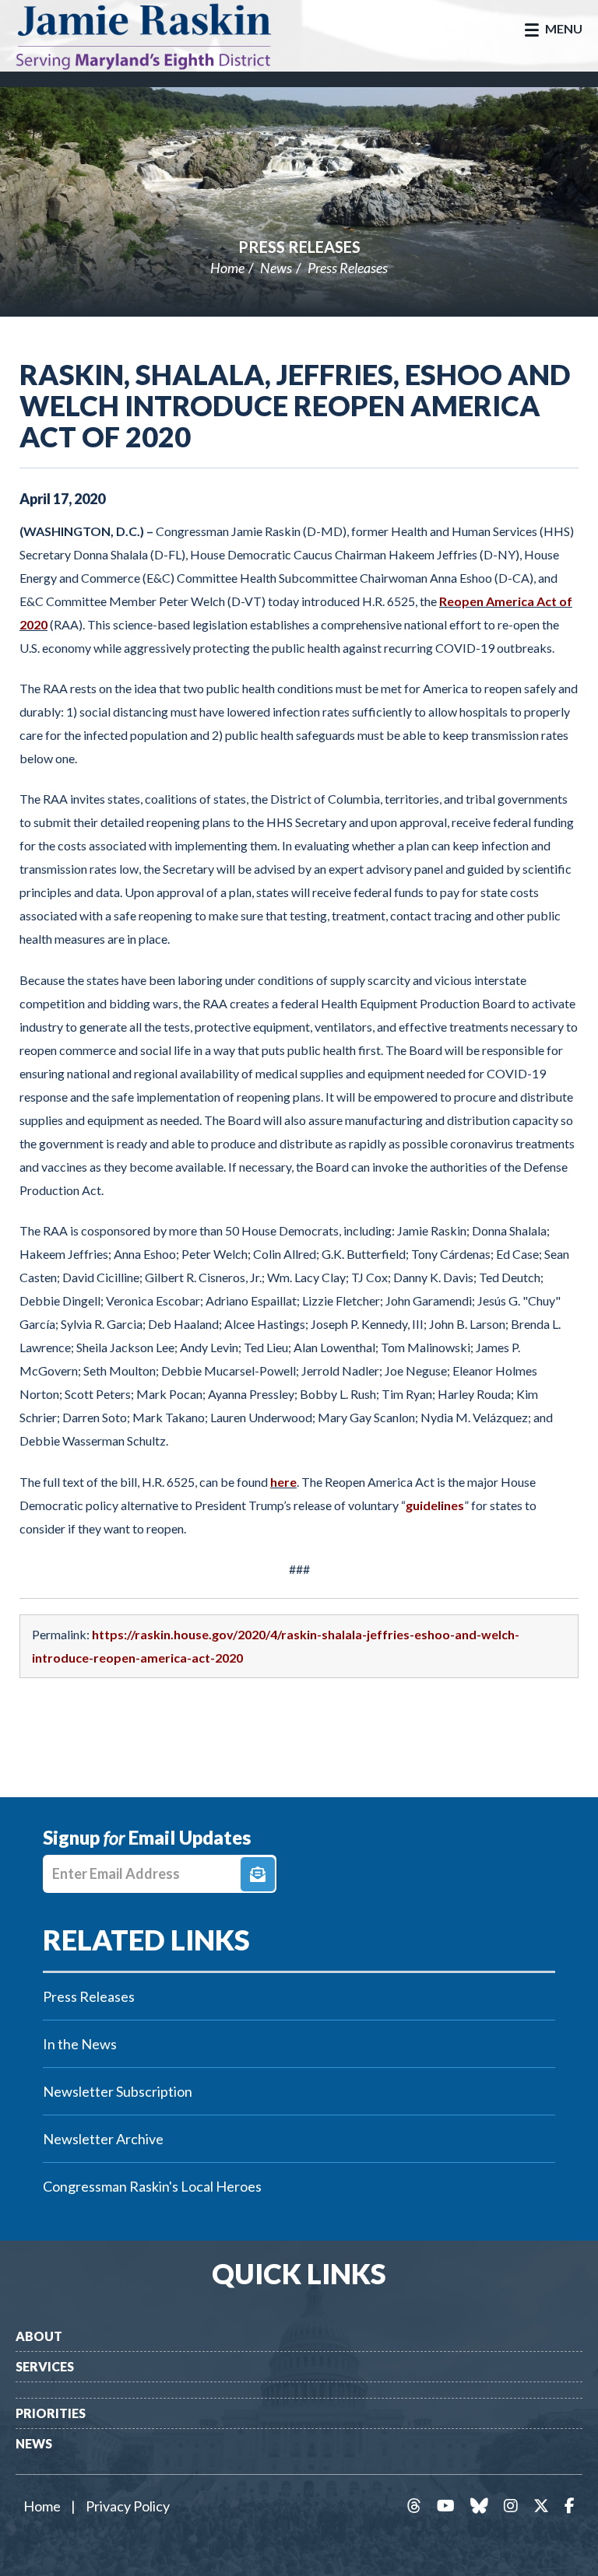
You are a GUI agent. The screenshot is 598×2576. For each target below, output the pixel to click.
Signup (258, 1874)
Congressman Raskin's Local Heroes (152, 2186)
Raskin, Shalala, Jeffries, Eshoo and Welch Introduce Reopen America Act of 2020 (295, 405)
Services (45, 2366)
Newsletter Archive (103, 2139)
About (39, 2336)
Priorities (51, 2413)
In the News (80, 2044)
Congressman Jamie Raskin (160, 36)
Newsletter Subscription (118, 2091)
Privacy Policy (128, 2506)
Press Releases (299, 247)
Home (227, 268)
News (276, 268)
